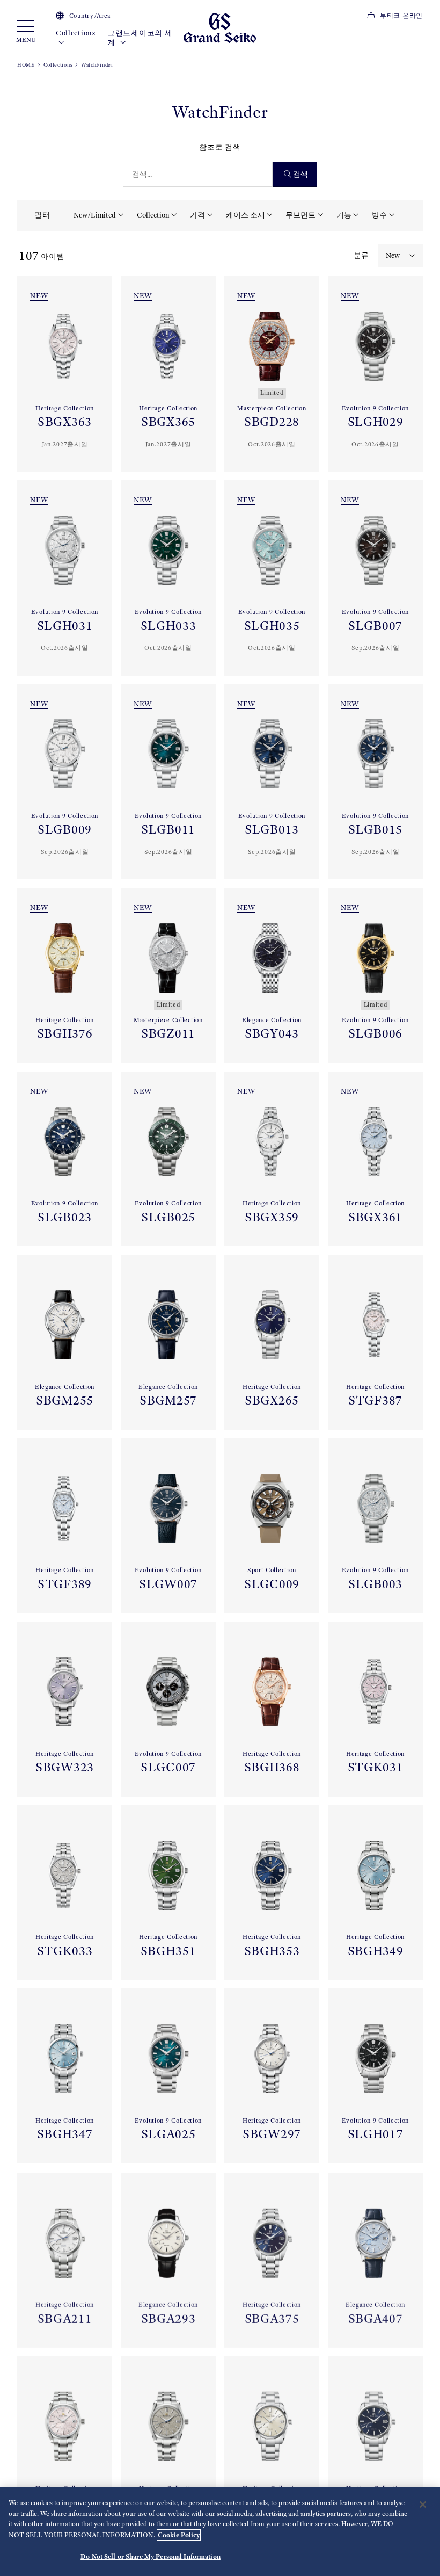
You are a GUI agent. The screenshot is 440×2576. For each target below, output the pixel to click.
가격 (197, 215)
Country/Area (90, 16)
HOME (26, 65)
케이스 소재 (245, 215)
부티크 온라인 (401, 16)
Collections (76, 33)
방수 (379, 215)
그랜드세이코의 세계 (140, 38)
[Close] (423, 2505)
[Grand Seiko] (220, 27)
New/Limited (95, 215)
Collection (153, 215)
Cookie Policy (179, 2535)
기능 (344, 215)
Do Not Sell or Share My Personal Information (151, 2556)
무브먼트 (300, 215)
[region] (220, 2532)
